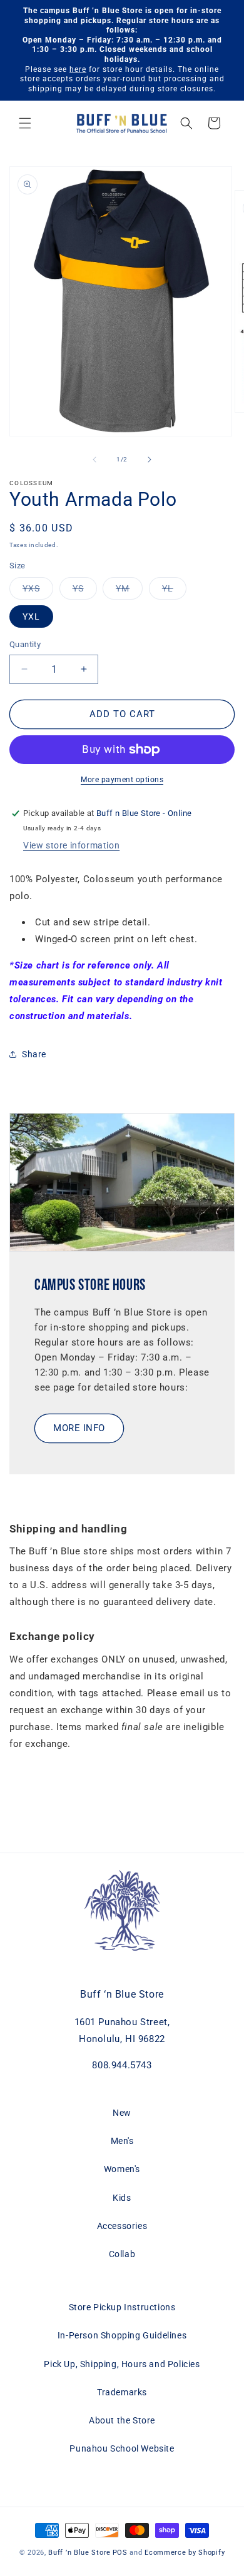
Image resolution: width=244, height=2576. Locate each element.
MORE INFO (79, 1428)
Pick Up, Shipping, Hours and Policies (122, 2364)
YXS (38, 591)
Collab (122, 2254)
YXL (31, 616)
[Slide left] (94, 460)
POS (120, 2553)
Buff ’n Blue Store (79, 2553)
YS (85, 591)
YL (174, 591)
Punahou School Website (122, 2448)
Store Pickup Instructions (122, 2307)
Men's (122, 2141)
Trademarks (122, 2392)
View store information (71, 845)
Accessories (122, 2226)
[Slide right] (150, 460)
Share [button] (34, 1054)
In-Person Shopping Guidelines (122, 2335)
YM (129, 591)
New (122, 2113)
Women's (122, 2169)
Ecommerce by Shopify (185, 2553)
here (78, 69)
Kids (122, 2198)
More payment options (122, 780)
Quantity (25, 644)
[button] (25, 123)
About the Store (122, 2420)
